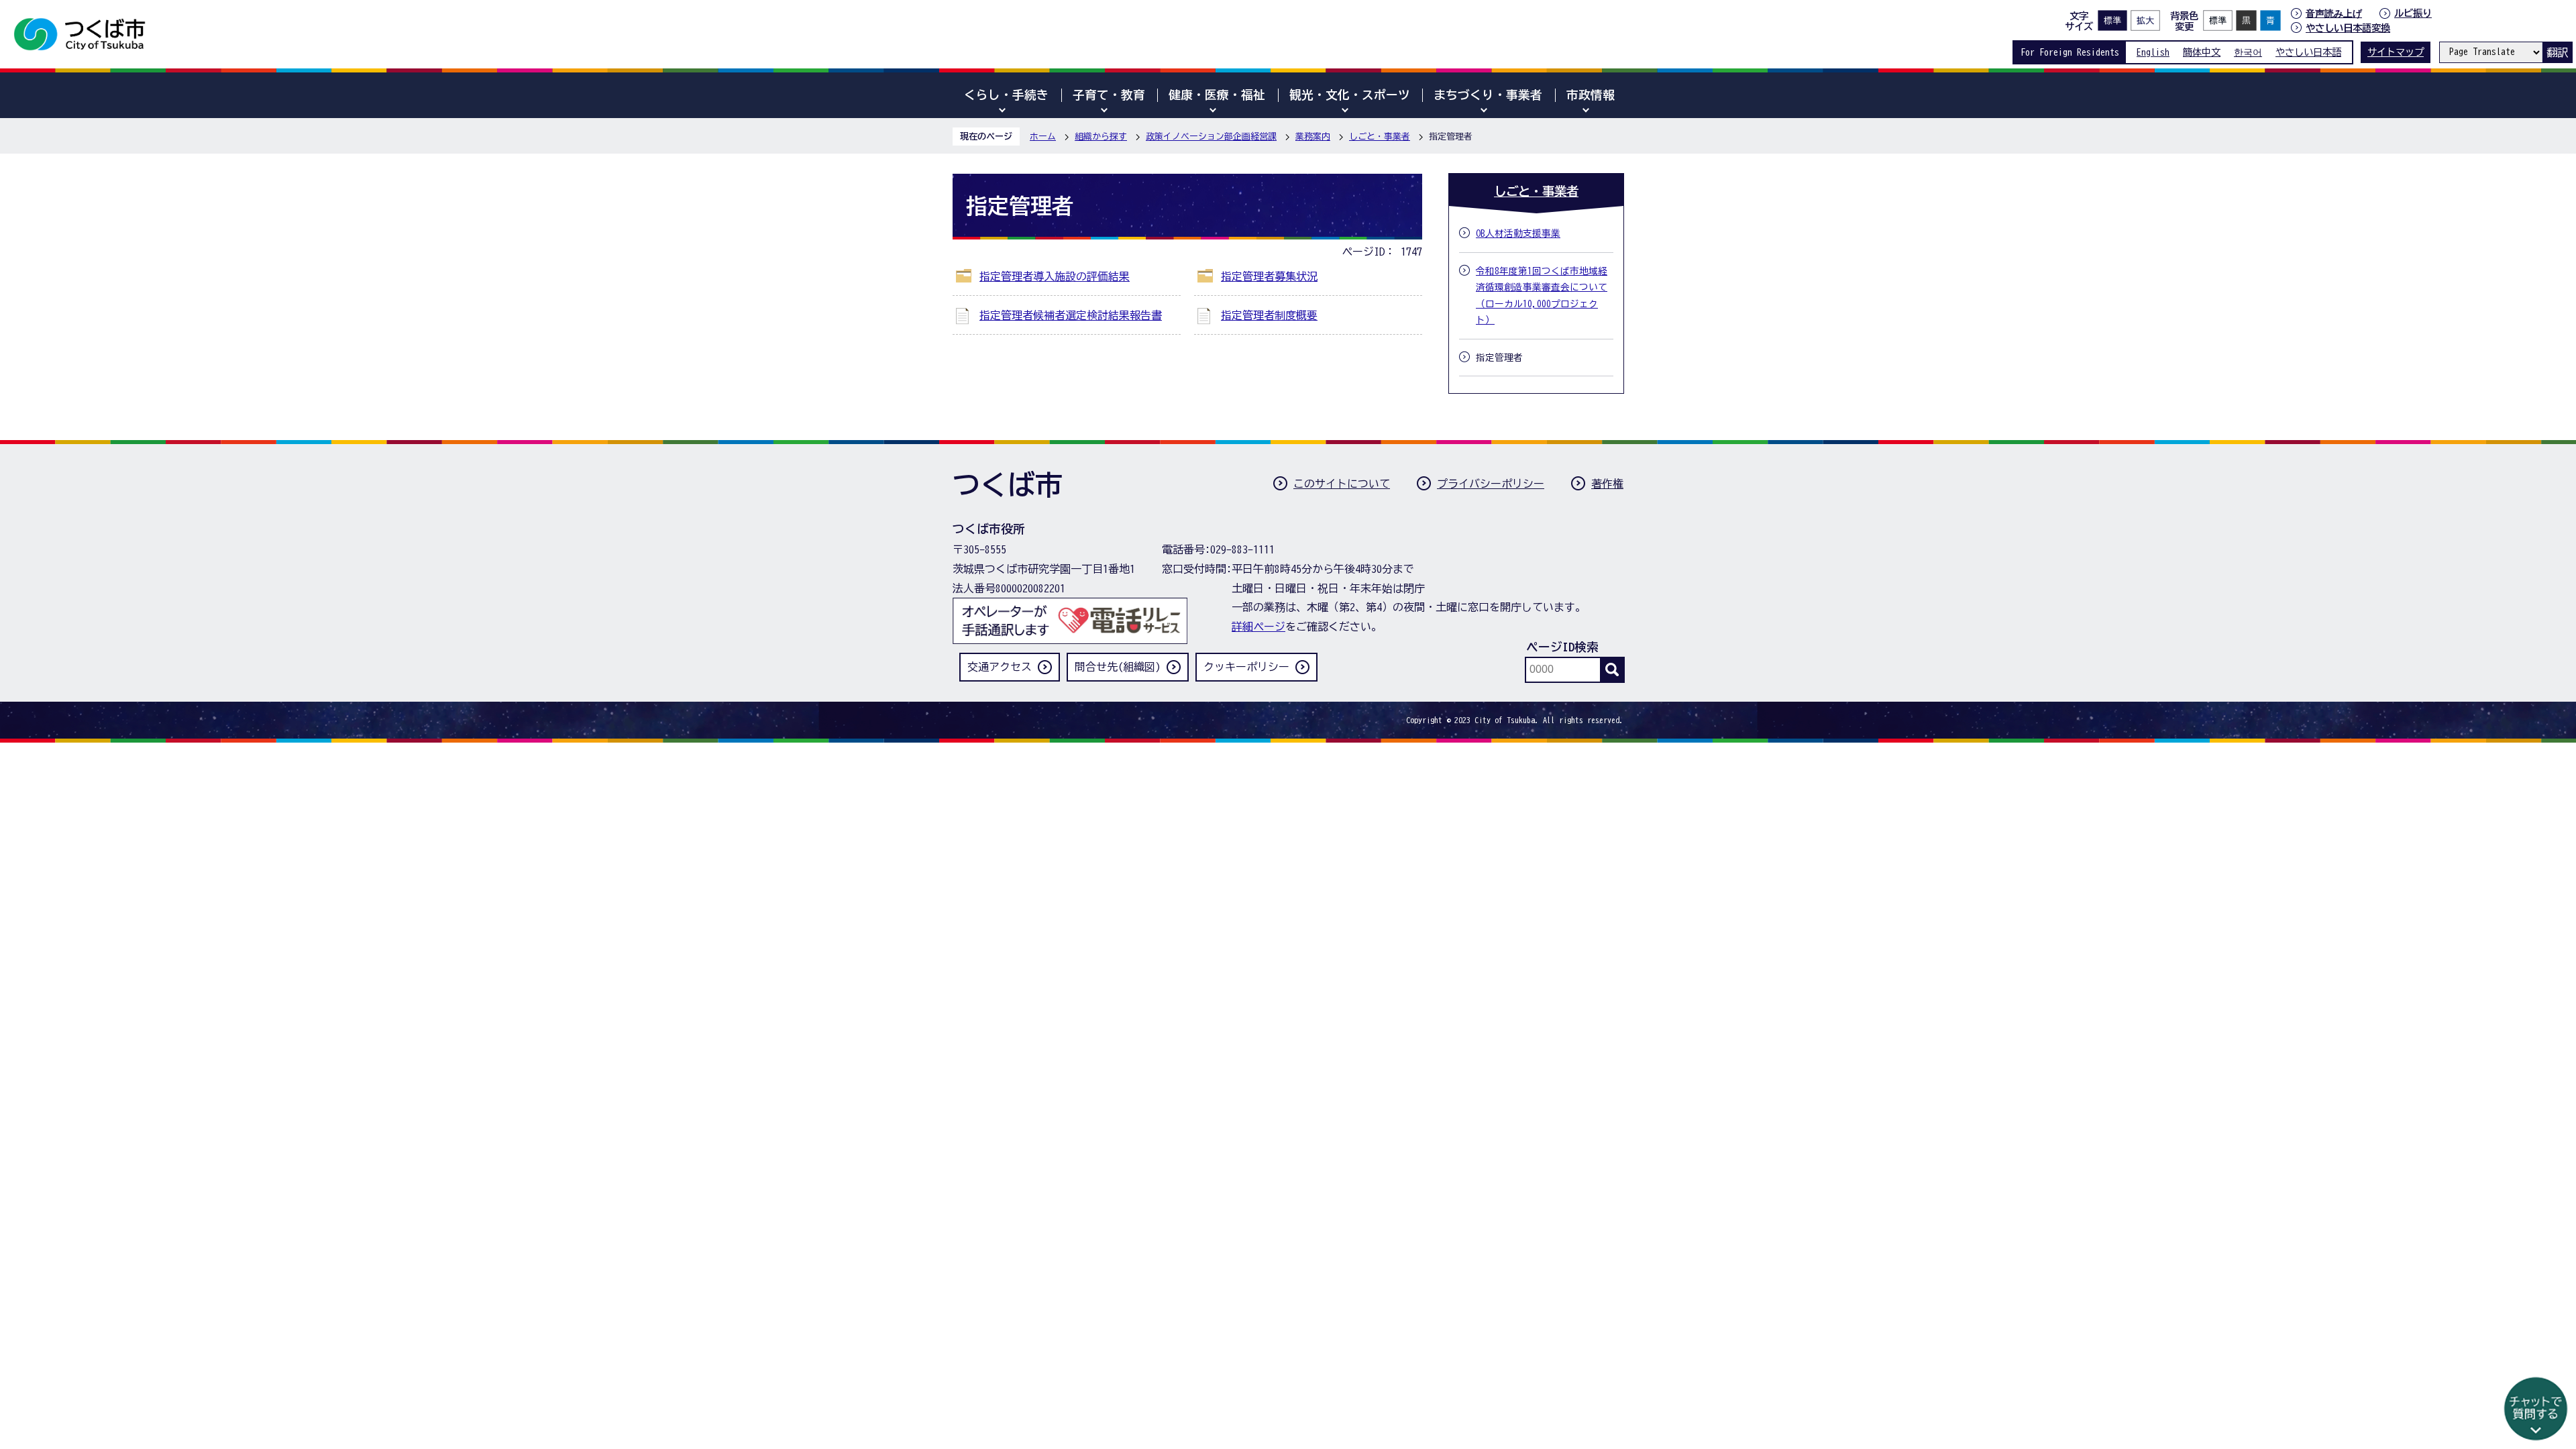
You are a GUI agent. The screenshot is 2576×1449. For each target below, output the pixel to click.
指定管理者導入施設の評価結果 (1055, 276)
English (2153, 52)
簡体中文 (2202, 52)
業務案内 (1313, 137)
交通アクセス (1000, 667)
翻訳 (2557, 52)
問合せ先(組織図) (1118, 667)
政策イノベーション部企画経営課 (1211, 137)
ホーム (1043, 137)
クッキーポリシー (1246, 667)
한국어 (2248, 52)
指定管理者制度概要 (1269, 315)
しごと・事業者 (1380, 137)
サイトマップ (2396, 52)
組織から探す (1101, 137)
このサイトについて (1342, 484)
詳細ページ (1258, 627)
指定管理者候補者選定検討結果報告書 (1071, 315)
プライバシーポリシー (1491, 484)
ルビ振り (2413, 13)
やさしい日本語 (2308, 52)
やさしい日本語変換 (2348, 28)
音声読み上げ (2334, 13)
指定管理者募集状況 (1269, 276)
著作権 (1607, 484)
